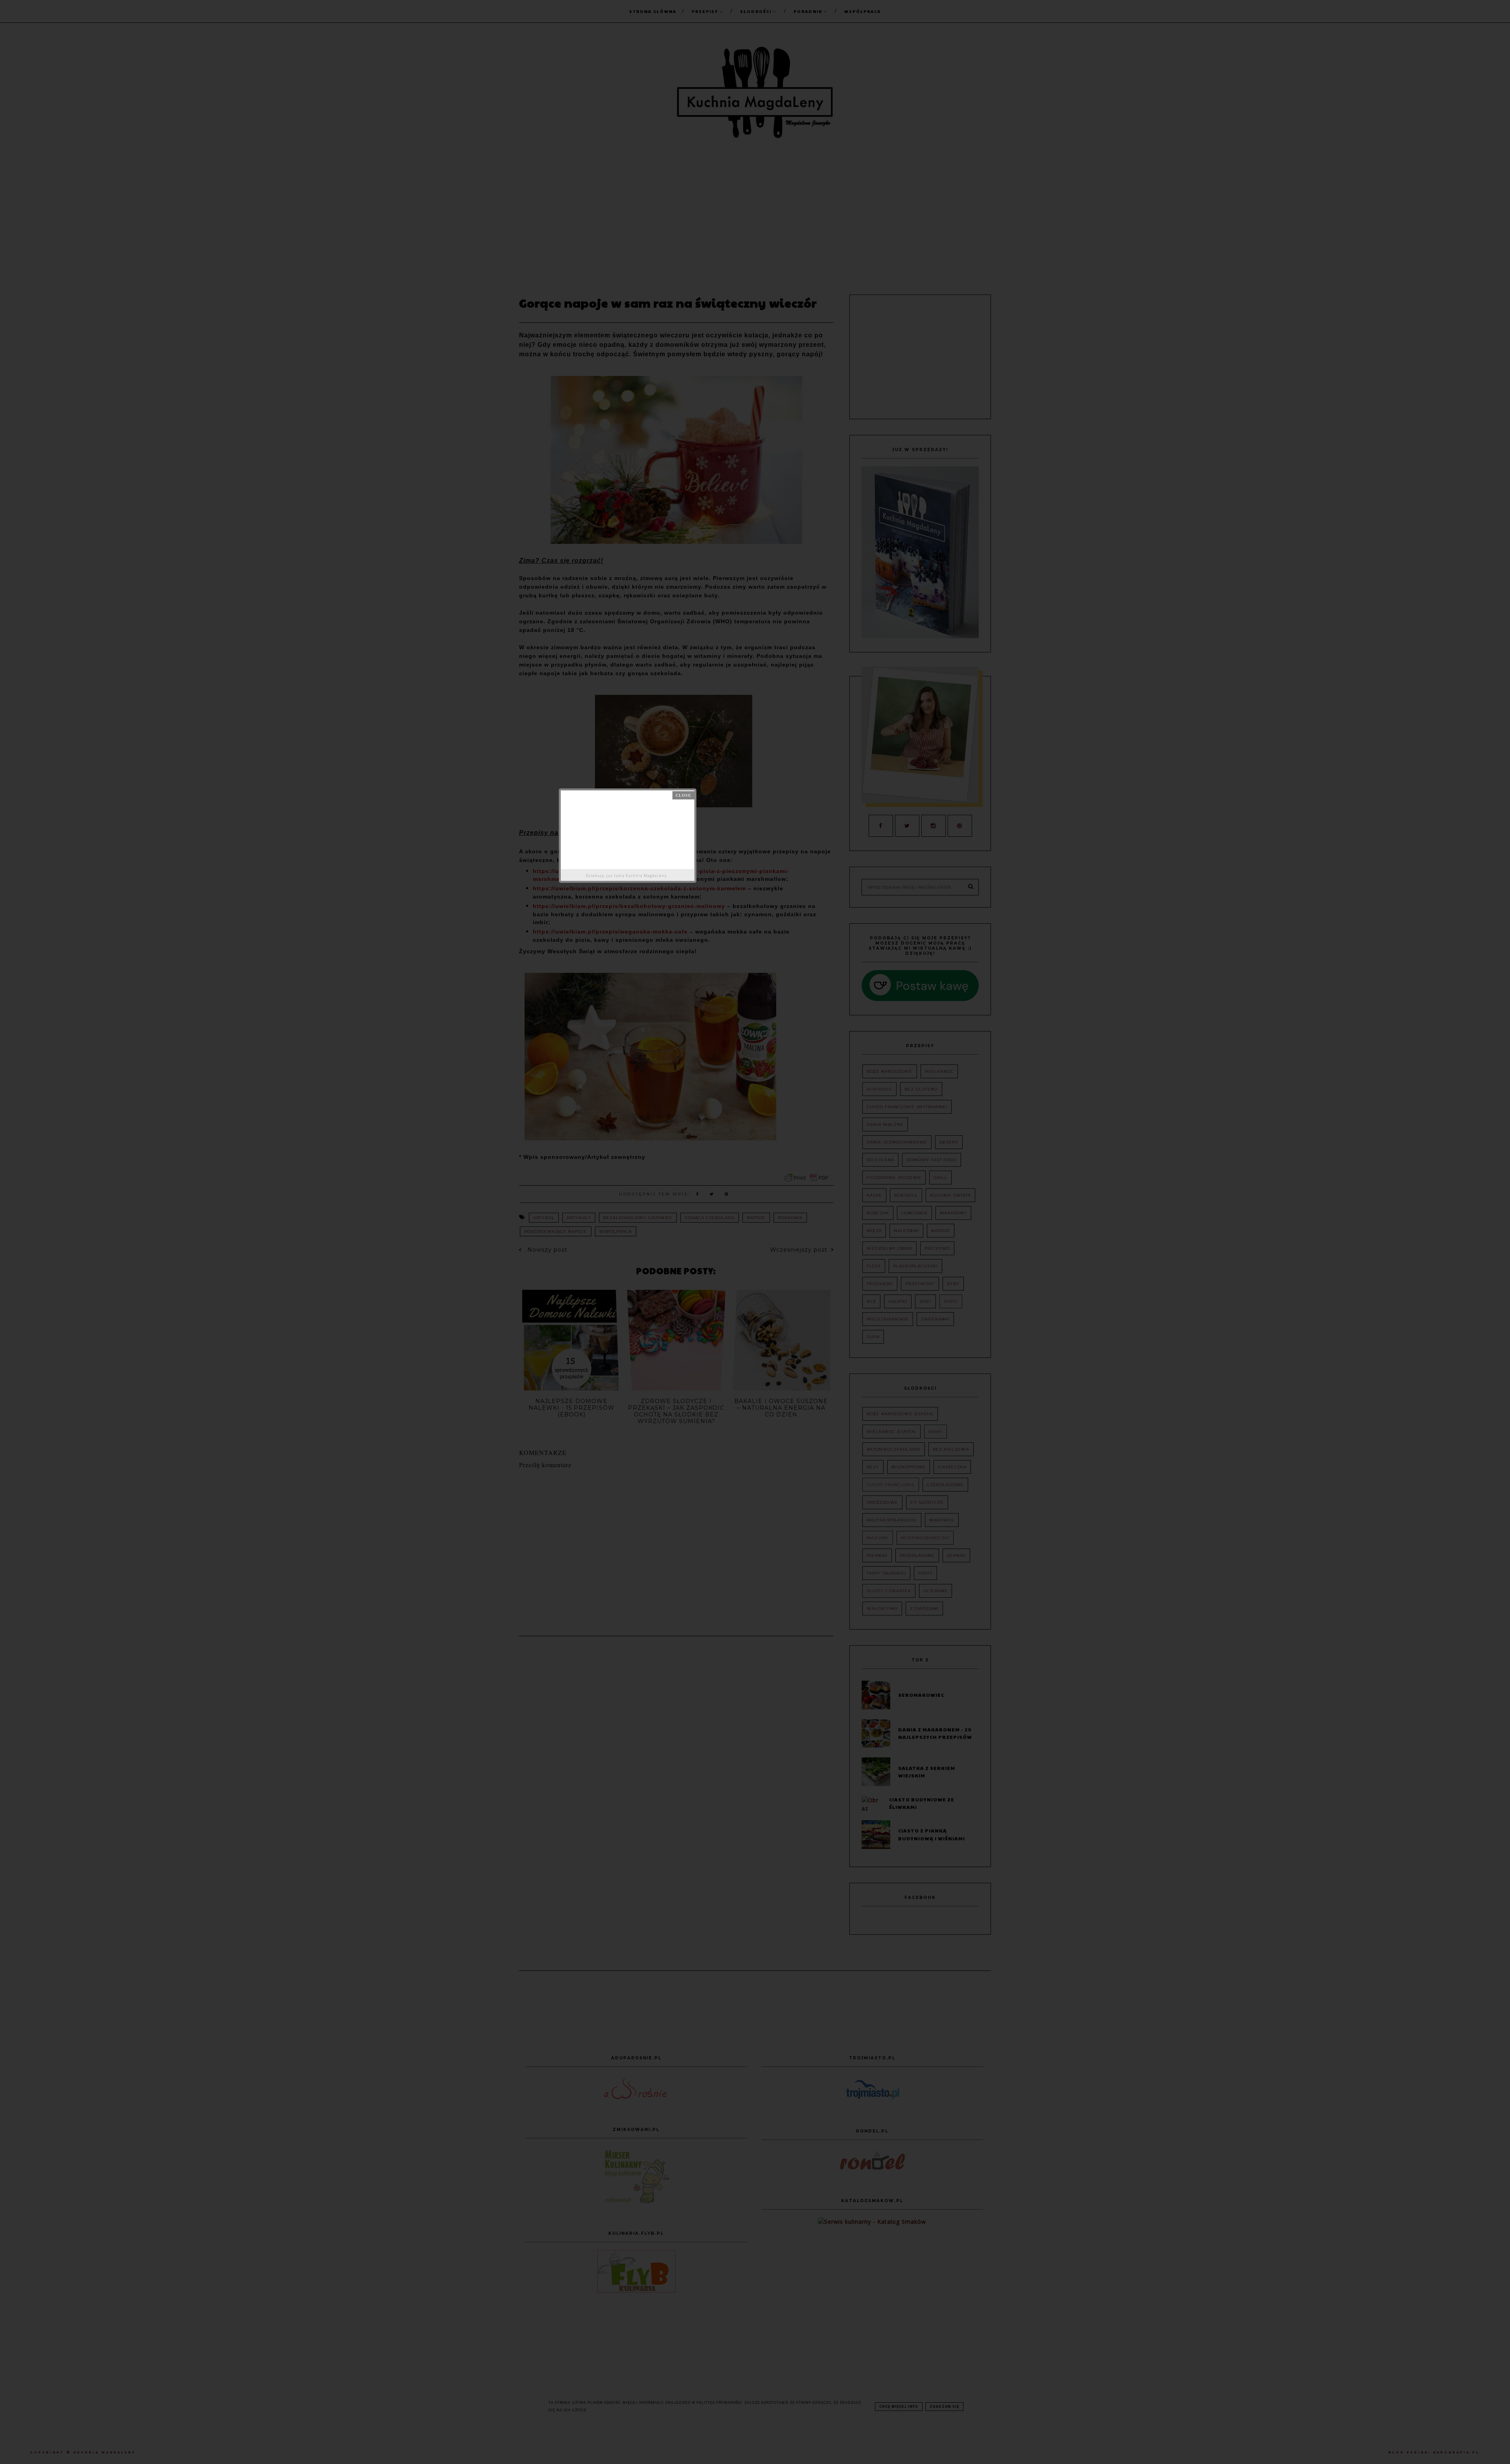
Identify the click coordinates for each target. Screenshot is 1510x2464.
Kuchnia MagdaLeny (646, 876)
